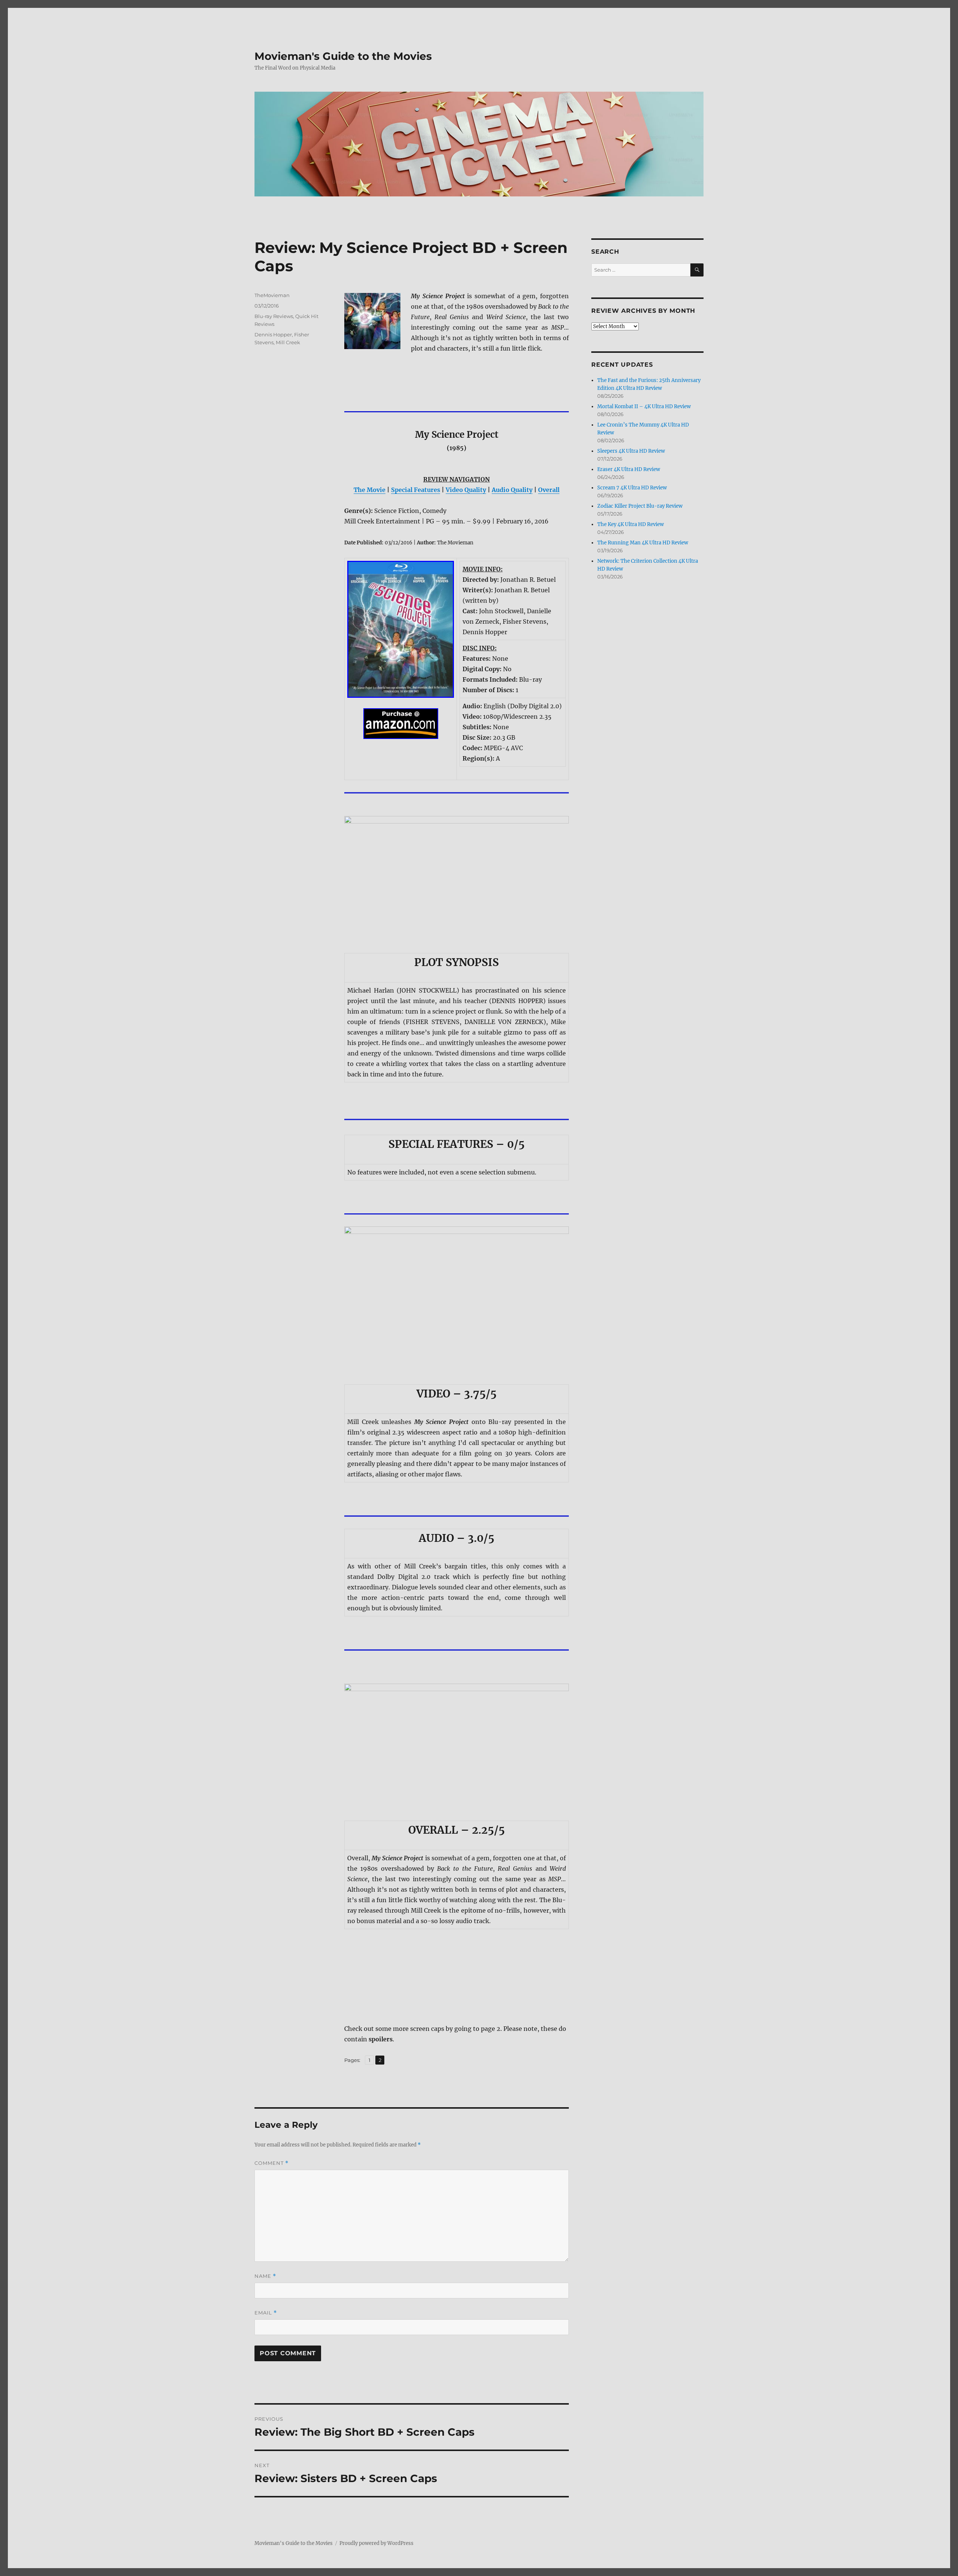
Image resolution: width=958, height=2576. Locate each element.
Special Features (416, 490)
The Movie (370, 490)
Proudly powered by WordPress (376, 2543)
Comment (271, 2163)
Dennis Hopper (273, 334)
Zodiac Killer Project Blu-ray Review (640, 506)
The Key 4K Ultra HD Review (631, 524)
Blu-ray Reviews (274, 316)
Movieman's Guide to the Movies (343, 56)
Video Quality (466, 490)
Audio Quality (512, 490)
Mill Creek (288, 342)
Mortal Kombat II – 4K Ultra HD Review (644, 407)
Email (266, 2313)
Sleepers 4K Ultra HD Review (631, 451)
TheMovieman (272, 295)
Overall (549, 490)
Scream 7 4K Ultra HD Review (632, 488)
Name (265, 2276)
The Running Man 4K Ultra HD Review (643, 543)
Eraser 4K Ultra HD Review (629, 469)
